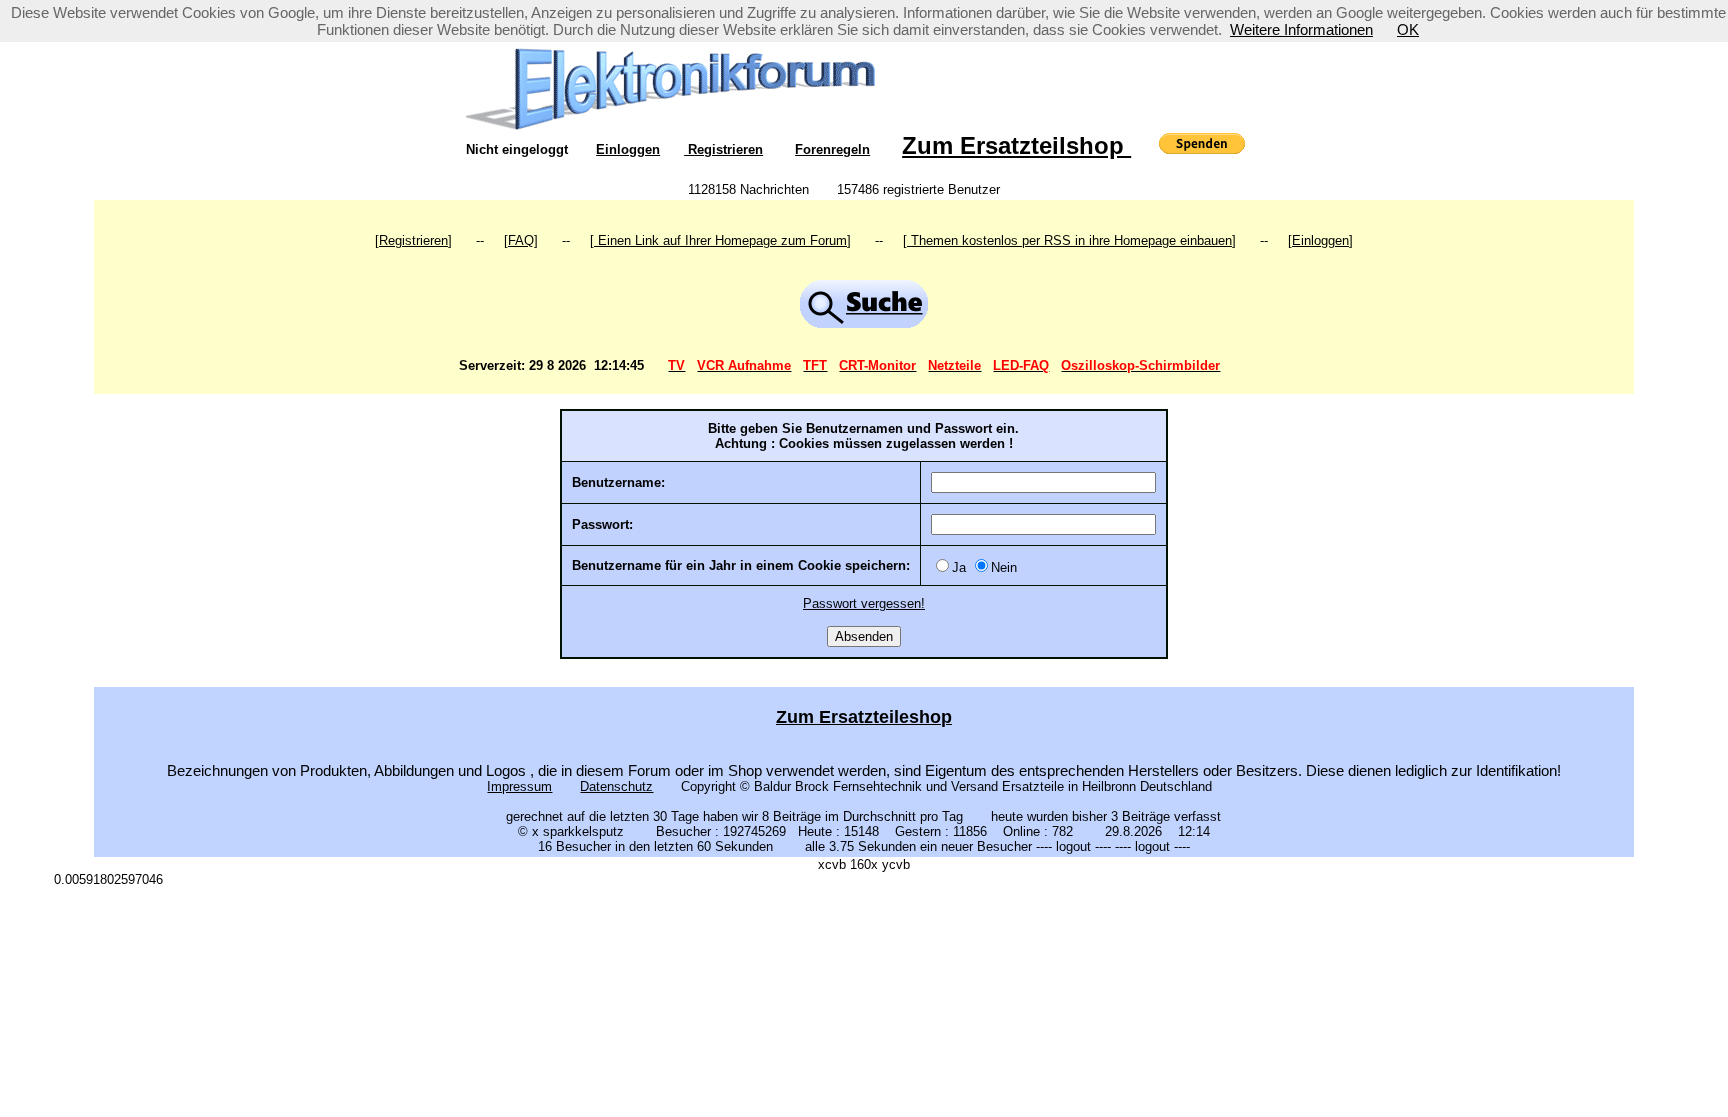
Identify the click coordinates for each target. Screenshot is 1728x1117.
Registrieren (723, 149)
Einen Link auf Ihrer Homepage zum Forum (720, 240)
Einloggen (628, 149)
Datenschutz (616, 786)
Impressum (519, 786)
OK (1408, 29)
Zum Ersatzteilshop (1016, 145)
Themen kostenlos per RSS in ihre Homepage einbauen (1069, 240)
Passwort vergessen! (864, 603)
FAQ (521, 240)
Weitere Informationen (1301, 29)
